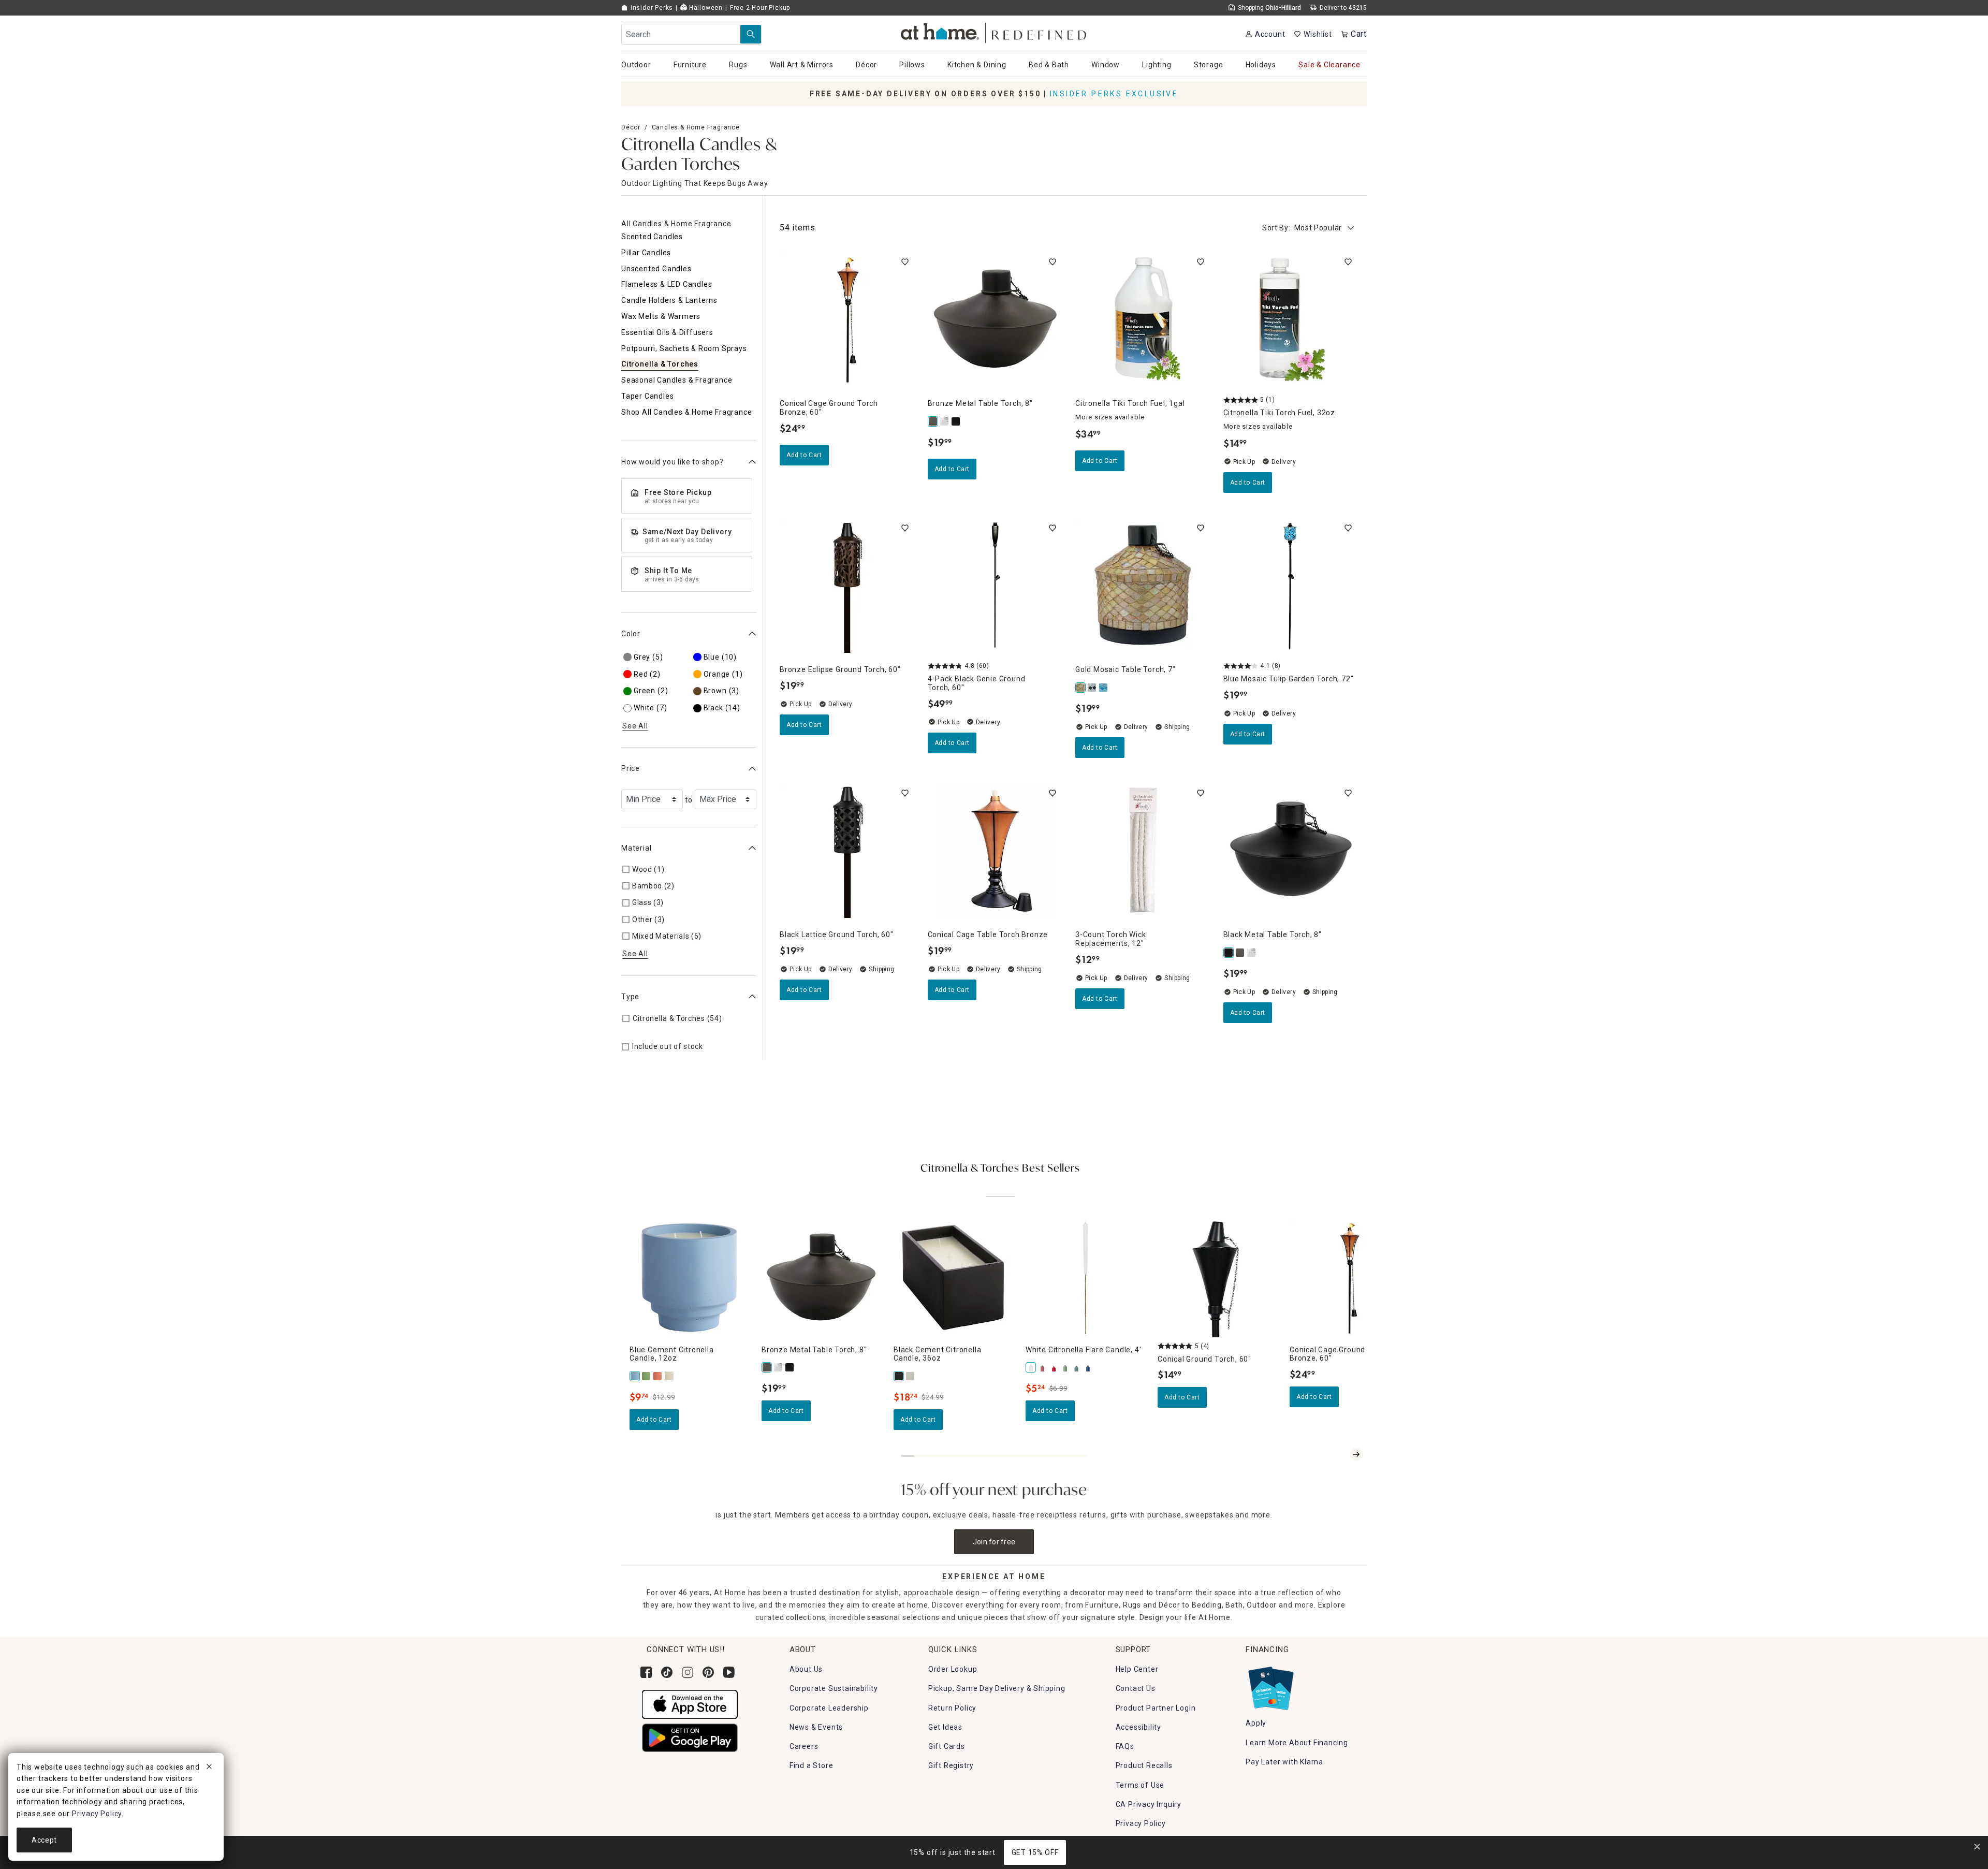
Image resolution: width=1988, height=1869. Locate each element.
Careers (804, 1746)
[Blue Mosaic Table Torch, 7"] (1104, 688)
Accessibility (1138, 1727)
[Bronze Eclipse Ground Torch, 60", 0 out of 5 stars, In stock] (847, 586)
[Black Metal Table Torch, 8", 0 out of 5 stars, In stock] (1291, 851)
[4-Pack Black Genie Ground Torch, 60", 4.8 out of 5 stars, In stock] (996, 586)
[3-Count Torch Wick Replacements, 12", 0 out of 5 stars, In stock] (1143, 851)
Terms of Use (1140, 1785)
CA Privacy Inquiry (1149, 1804)
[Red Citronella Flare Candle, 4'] (1054, 1367)
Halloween (705, 8)
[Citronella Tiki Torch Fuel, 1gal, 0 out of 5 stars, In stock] (1143, 319)
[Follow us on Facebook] (646, 1672)
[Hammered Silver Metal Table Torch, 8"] (945, 421)
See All (635, 726)
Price (631, 768)
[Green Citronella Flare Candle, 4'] (1065, 1367)
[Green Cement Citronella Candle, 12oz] (647, 1376)
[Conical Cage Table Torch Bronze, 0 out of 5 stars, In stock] (996, 851)
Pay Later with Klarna (1284, 1762)
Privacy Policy (1141, 1823)
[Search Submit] (751, 34)
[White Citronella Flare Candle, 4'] (1031, 1367)
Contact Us (1136, 1688)
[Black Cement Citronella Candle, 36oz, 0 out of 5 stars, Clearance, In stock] (953, 1277)
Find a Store (812, 1765)
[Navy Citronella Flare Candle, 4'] (1088, 1367)
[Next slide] (1356, 1454)
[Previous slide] (1340, 1454)
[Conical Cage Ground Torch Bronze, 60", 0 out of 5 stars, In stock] (847, 319)
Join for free (994, 1542)
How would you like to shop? (673, 462)
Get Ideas (945, 1727)
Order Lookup (953, 1669)
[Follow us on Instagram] (688, 1672)
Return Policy (952, 1708)
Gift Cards (947, 1746)
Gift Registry (951, 1765)
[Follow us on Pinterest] (708, 1672)
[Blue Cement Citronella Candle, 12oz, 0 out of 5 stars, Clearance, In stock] (689, 1277)
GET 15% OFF (1035, 1852)
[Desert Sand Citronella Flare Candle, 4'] (1043, 1367)
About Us (806, 1669)
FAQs (1125, 1746)
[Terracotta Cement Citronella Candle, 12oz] (658, 1376)
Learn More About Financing (1297, 1743)
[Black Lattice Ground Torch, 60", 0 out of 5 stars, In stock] (847, 851)
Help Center (1137, 1669)
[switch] (905, 262)
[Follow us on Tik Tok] (667, 1672)
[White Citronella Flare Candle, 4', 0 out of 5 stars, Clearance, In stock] (1085, 1277)
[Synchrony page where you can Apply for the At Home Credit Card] (1270, 1686)
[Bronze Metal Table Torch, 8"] (933, 421)
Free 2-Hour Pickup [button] (760, 8)
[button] (994, 31)
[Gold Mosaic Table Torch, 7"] (1081, 688)
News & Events (816, 1727)
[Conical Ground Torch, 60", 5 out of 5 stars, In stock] (1217, 1277)
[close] (209, 1768)
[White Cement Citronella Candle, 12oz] (669, 1376)
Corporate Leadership (829, 1708)
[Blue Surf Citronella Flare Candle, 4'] (1077, 1367)
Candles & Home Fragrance (696, 127)
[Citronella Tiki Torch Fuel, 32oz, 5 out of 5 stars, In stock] (1291, 319)
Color (631, 634)
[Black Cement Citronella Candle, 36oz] (899, 1376)
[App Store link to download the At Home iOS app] (690, 1704)
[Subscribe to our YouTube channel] (729, 1672)
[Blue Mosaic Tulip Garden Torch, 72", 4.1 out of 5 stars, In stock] (1291, 586)
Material (636, 848)
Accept (44, 1840)
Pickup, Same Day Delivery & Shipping (997, 1688)
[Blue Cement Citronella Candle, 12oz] (635, 1376)
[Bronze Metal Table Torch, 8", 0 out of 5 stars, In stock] (996, 319)
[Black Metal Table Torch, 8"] (956, 421)
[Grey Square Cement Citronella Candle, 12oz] (911, 1376)
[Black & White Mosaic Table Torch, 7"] (1092, 688)
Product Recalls (1144, 1765)
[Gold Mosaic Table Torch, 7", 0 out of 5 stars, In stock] (1143, 586)
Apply (1256, 1723)
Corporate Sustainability (834, 1688)
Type (630, 997)
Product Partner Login (1156, 1708)
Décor (631, 127)
